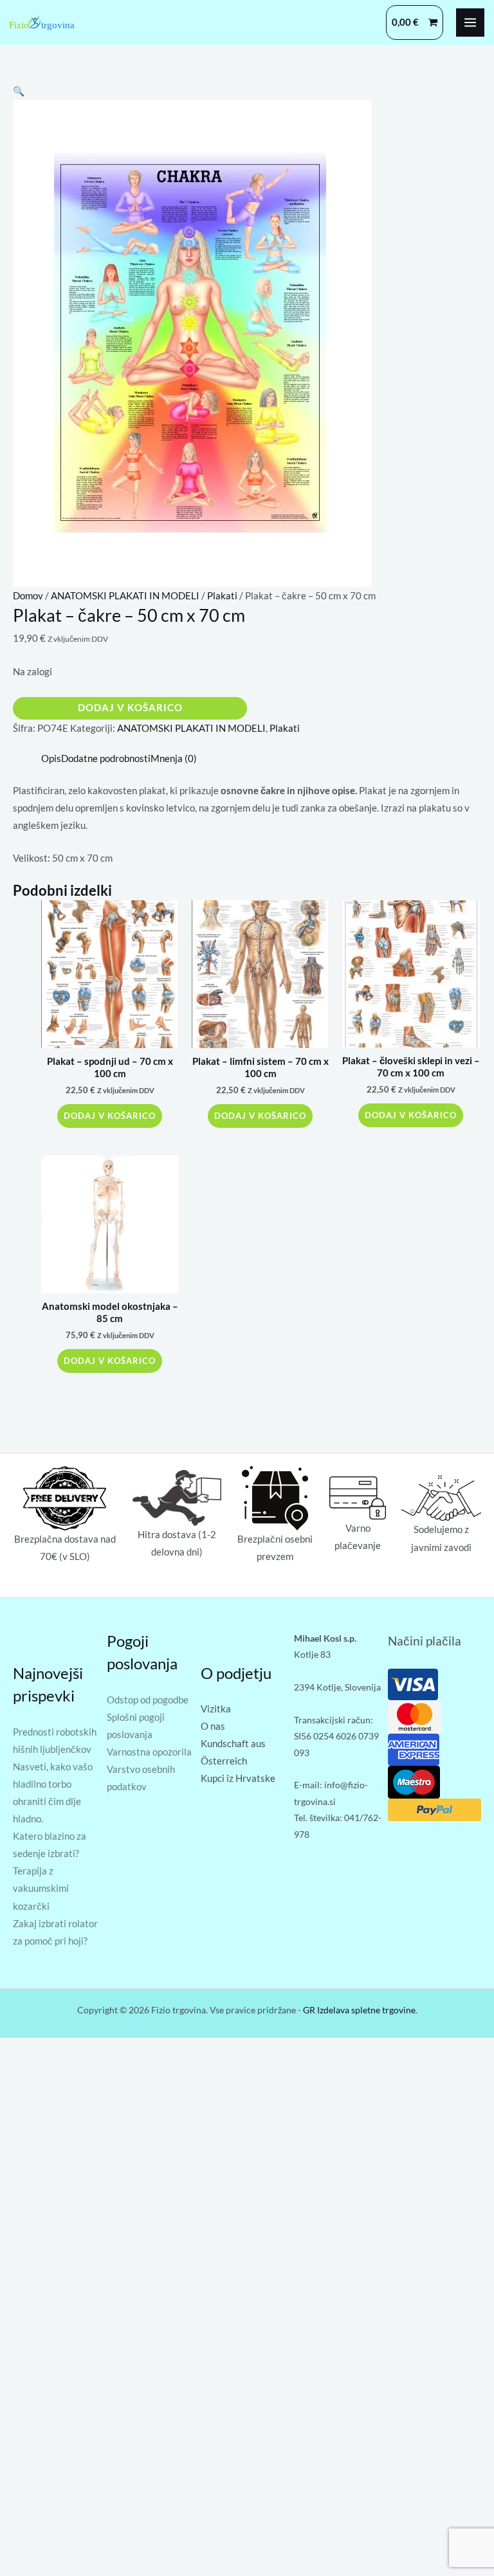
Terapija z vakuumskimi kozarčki (41, 1888)
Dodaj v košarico (130, 708)
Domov (28, 596)
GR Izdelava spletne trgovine (359, 2010)
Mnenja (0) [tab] (174, 758)
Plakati (222, 596)
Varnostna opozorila (149, 1752)
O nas (213, 1726)
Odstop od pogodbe (148, 1700)
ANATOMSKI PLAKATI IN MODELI (125, 596)
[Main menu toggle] (470, 23)
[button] (19, 91)
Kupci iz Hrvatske (238, 1778)
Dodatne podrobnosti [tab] (106, 758)
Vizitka (216, 1709)
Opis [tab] (51, 758)
